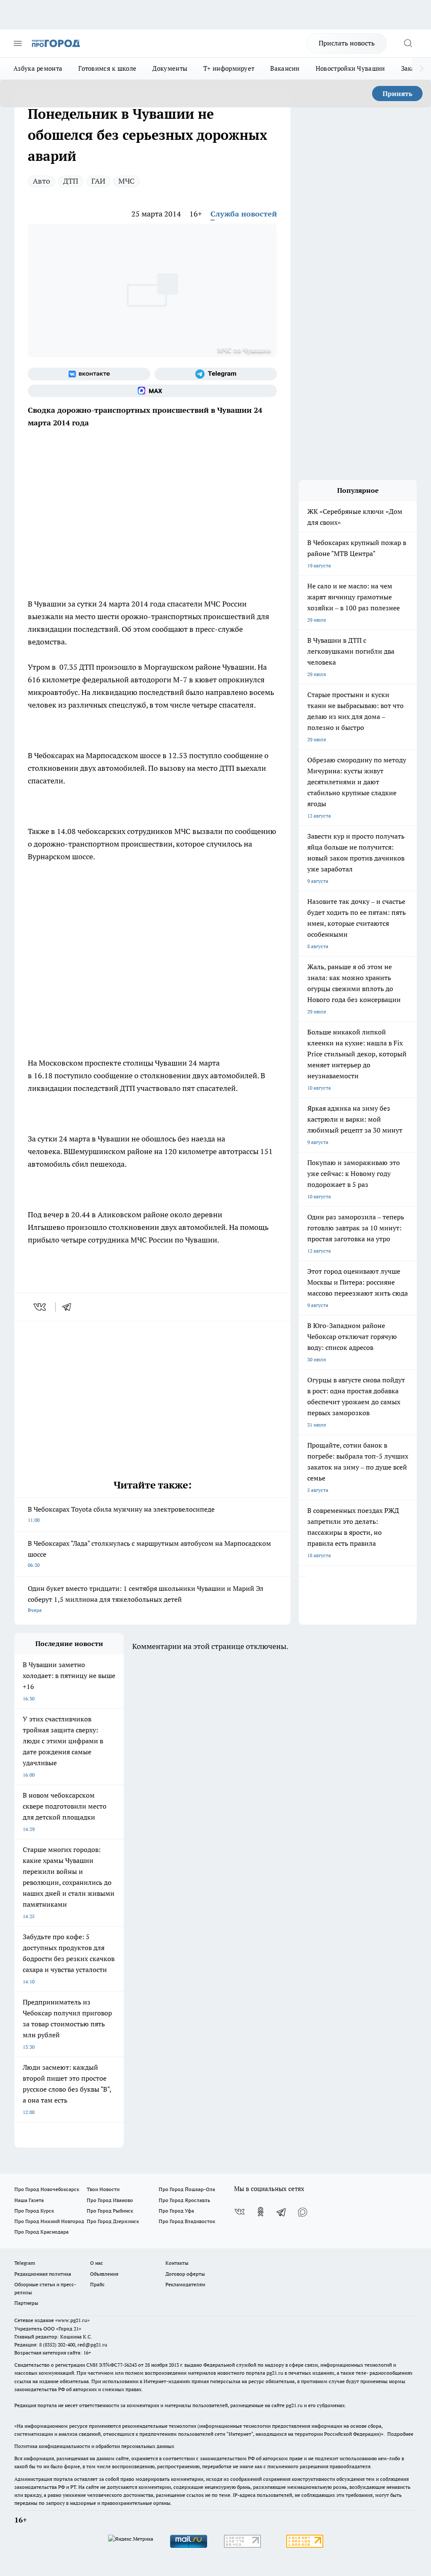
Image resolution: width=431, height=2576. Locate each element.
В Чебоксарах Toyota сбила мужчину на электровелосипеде (121, 1514)
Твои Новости (103, 2189)
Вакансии (285, 68)
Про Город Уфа (176, 2211)
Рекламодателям (185, 2284)
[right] (422, 69)
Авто (41, 181)
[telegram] (69, 1307)
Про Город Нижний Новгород (49, 2221)
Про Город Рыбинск (110, 2211)
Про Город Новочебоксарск (47, 2189)
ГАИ (98, 181)
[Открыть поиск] (408, 43)
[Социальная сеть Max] (152, 391)
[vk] (41, 1307)
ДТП (71, 181)
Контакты (177, 2263)
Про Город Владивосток (187, 2221)
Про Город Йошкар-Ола (187, 2189)
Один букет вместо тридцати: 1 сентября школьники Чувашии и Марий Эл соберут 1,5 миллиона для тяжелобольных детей (146, 1599)
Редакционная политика (43, 2274)
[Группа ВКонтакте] (89, 374)
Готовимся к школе (107, 68)
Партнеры (26, 2303)
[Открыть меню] (18, 43)
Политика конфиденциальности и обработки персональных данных (94, 2446)
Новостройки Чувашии (350, 68)
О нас (97, 2263)
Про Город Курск (34, 2211)
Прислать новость (347, 43)
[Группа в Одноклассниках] (261, 2212)
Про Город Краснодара (41, 2232)
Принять (398, 94)
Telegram (25, 2263)
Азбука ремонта (38, 68)
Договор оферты (185, 2274)
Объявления (104, 2274)
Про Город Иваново (110, 2200)
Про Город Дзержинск (113, 2221)
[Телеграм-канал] (216, 374)
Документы (170, 68)
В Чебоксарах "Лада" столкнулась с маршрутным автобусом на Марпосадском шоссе (149, 1554)
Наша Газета (29, 2200)
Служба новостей (244, 214)
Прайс (97, 2284)
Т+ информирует (229, 68)
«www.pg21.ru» (72, 2320)
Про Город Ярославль (184, 2200)
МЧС (126, 181)
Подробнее (400, 2434)
